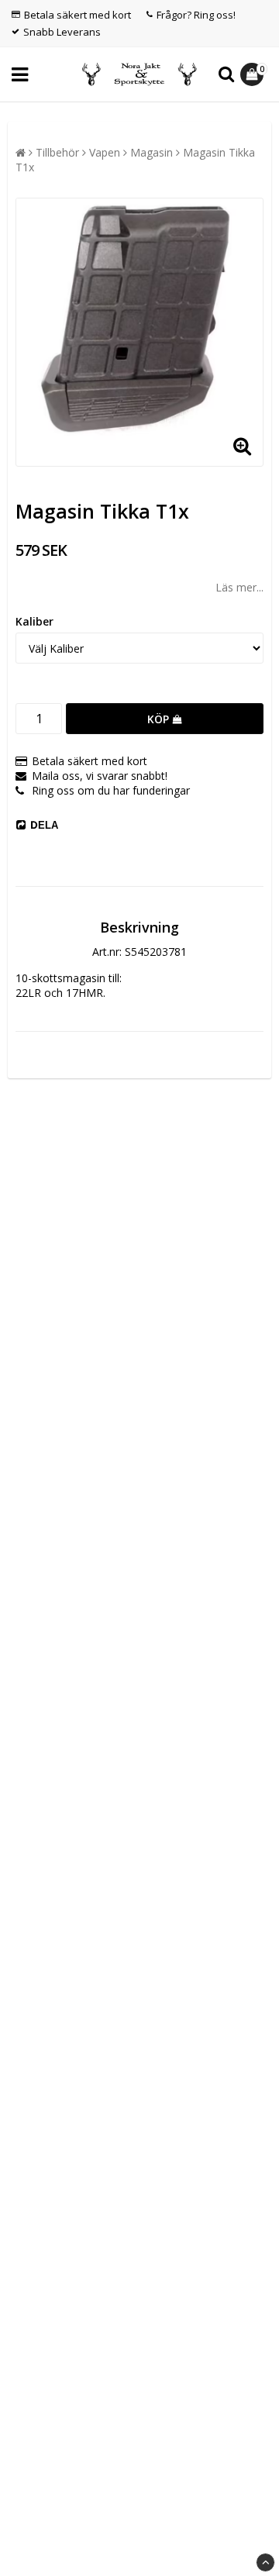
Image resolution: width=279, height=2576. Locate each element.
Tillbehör (57, 152)
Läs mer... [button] (239, 587)
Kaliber (34, 621)
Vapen (105, 152)
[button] (254, 74)
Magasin (152, 152)
